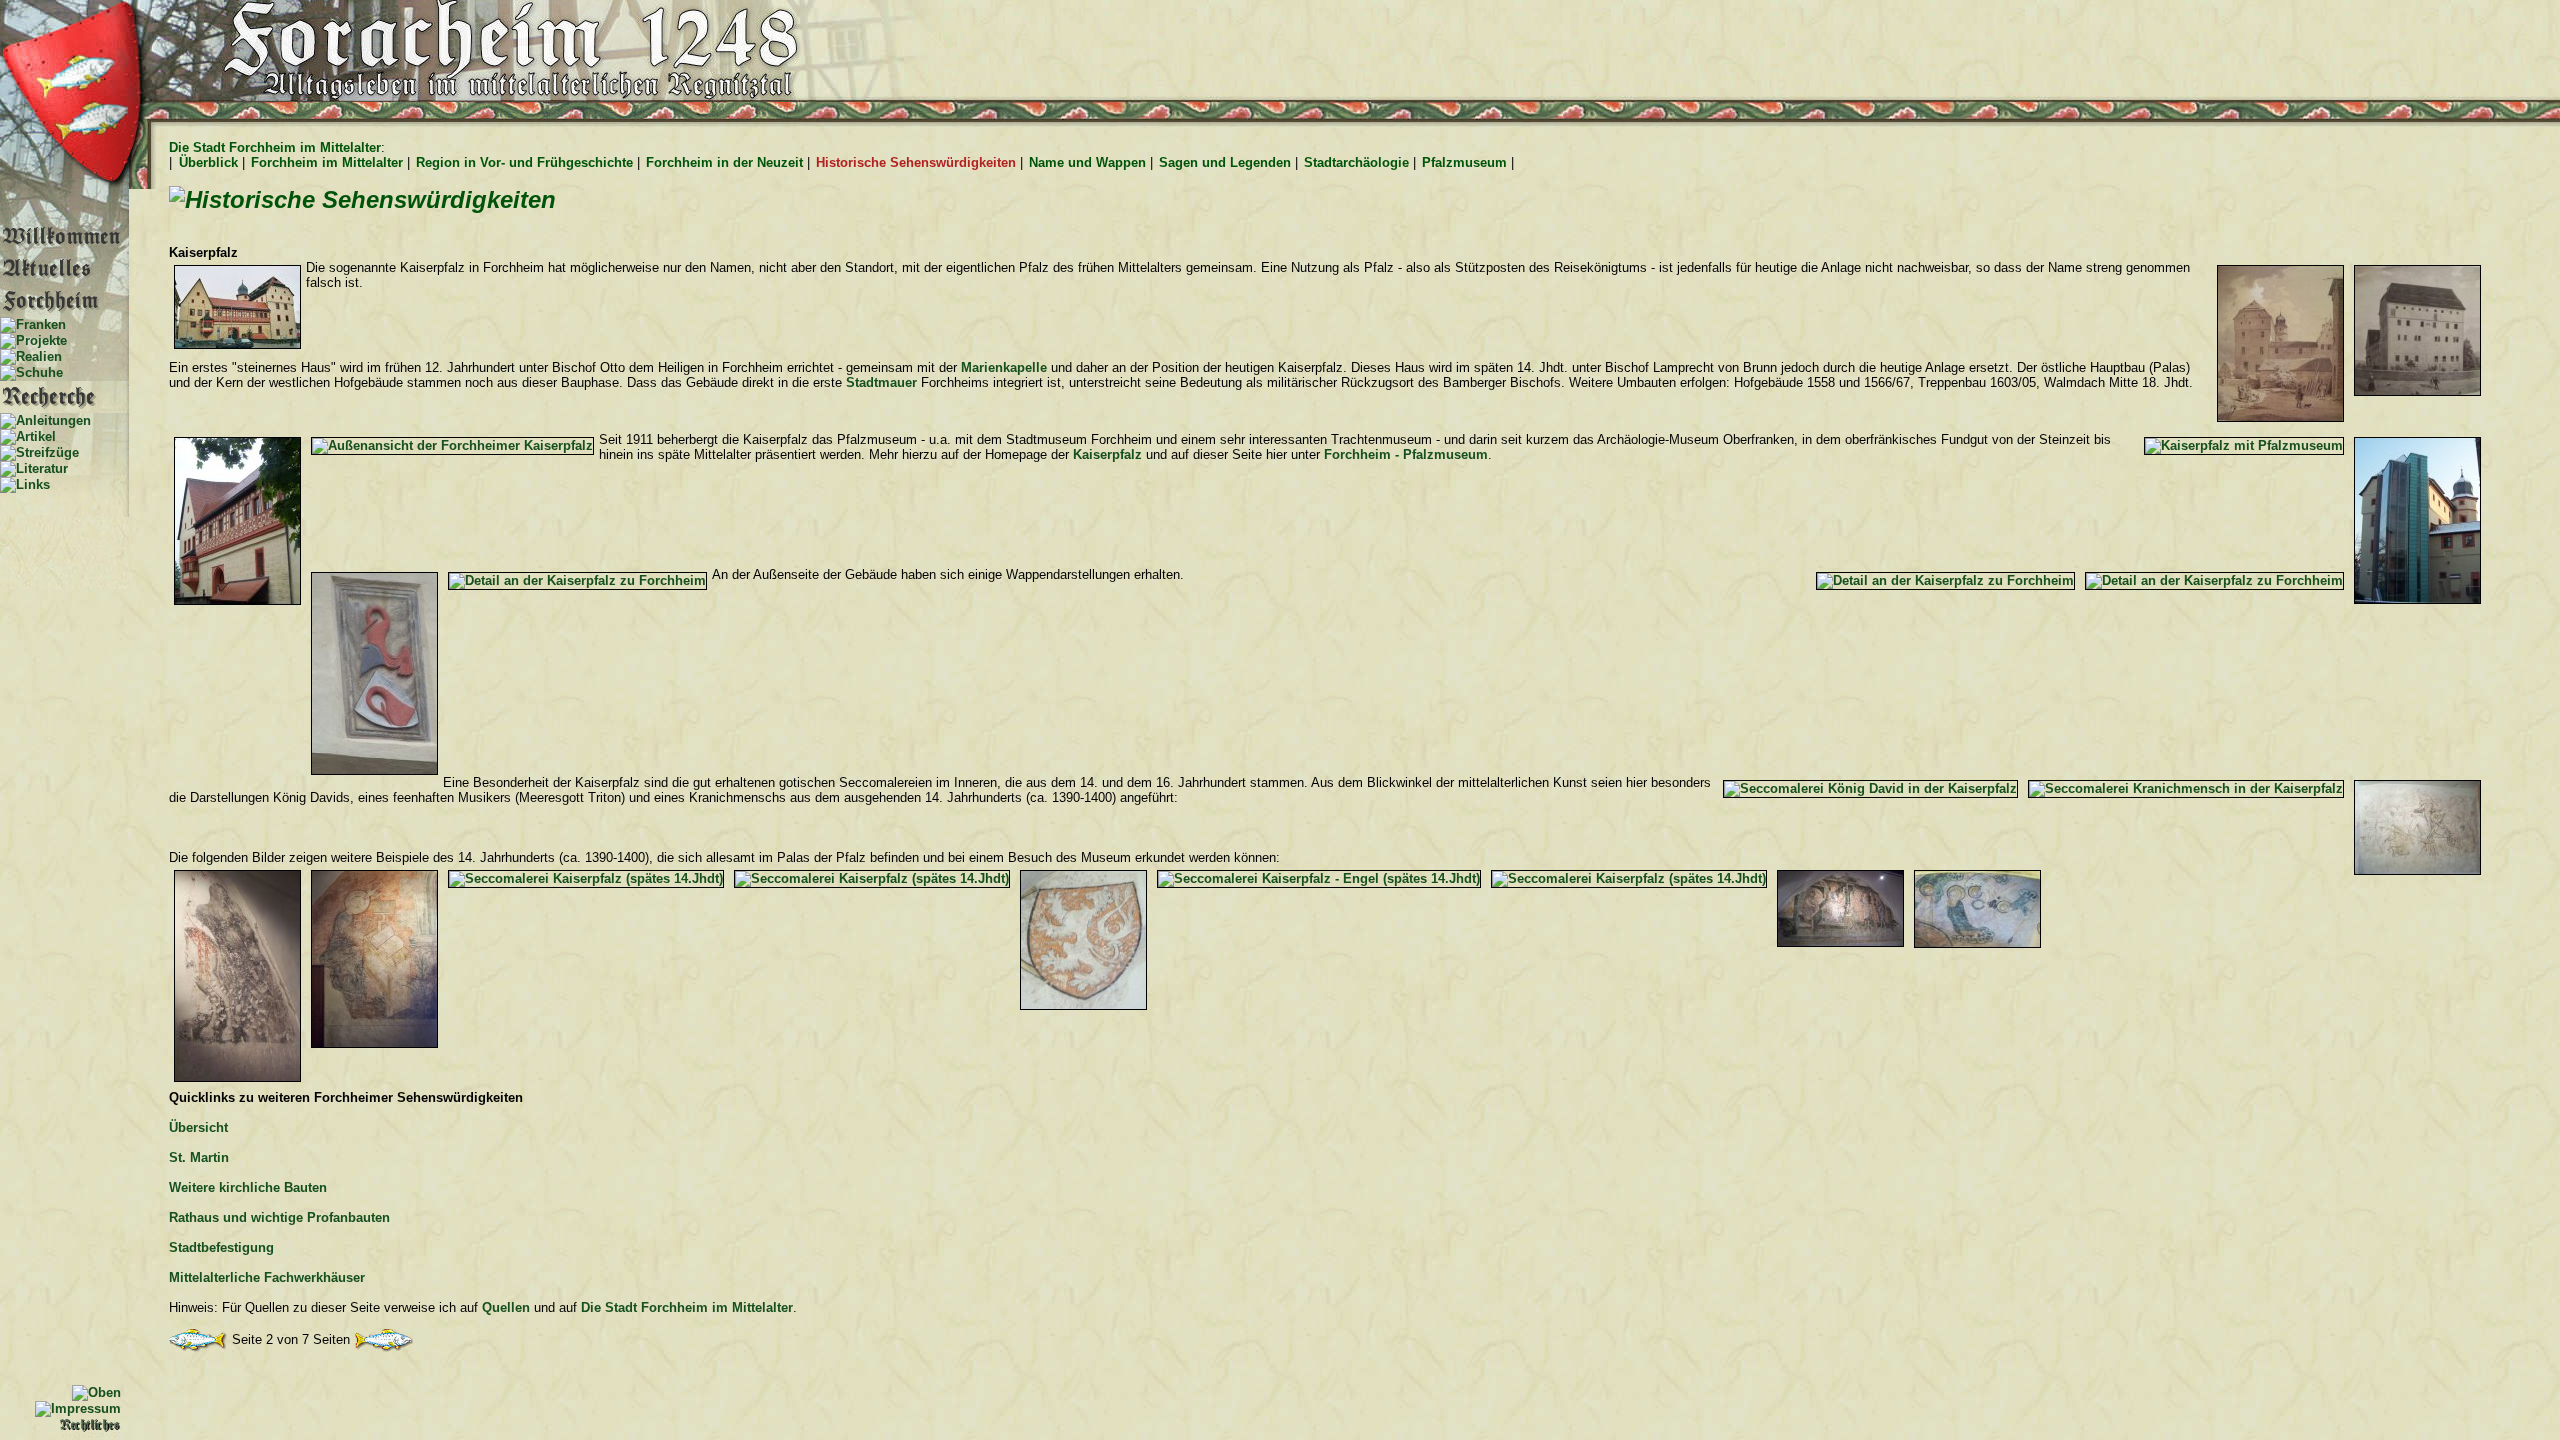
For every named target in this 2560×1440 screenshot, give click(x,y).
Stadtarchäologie (1356, 162)
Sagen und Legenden (1225, 162)
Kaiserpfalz (1107, 454)
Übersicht (198, 1127)
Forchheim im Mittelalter (327, 162)
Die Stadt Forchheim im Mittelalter (275, 147)
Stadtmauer (881, 382)
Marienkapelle (1004, 367)
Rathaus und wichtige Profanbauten (279, 1217)
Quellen (506, 1307)
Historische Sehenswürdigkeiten (916, 162)
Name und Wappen (1087, 162)
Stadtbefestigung (221, 1247)
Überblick (208, 162)
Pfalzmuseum (1464, 162)
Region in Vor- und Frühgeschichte (524, 162)
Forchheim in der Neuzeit (724, 162)
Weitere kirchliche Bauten (248, 1187)
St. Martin (199, 1157)
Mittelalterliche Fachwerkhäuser (267, 1277)
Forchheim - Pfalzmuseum (1406, 454)
